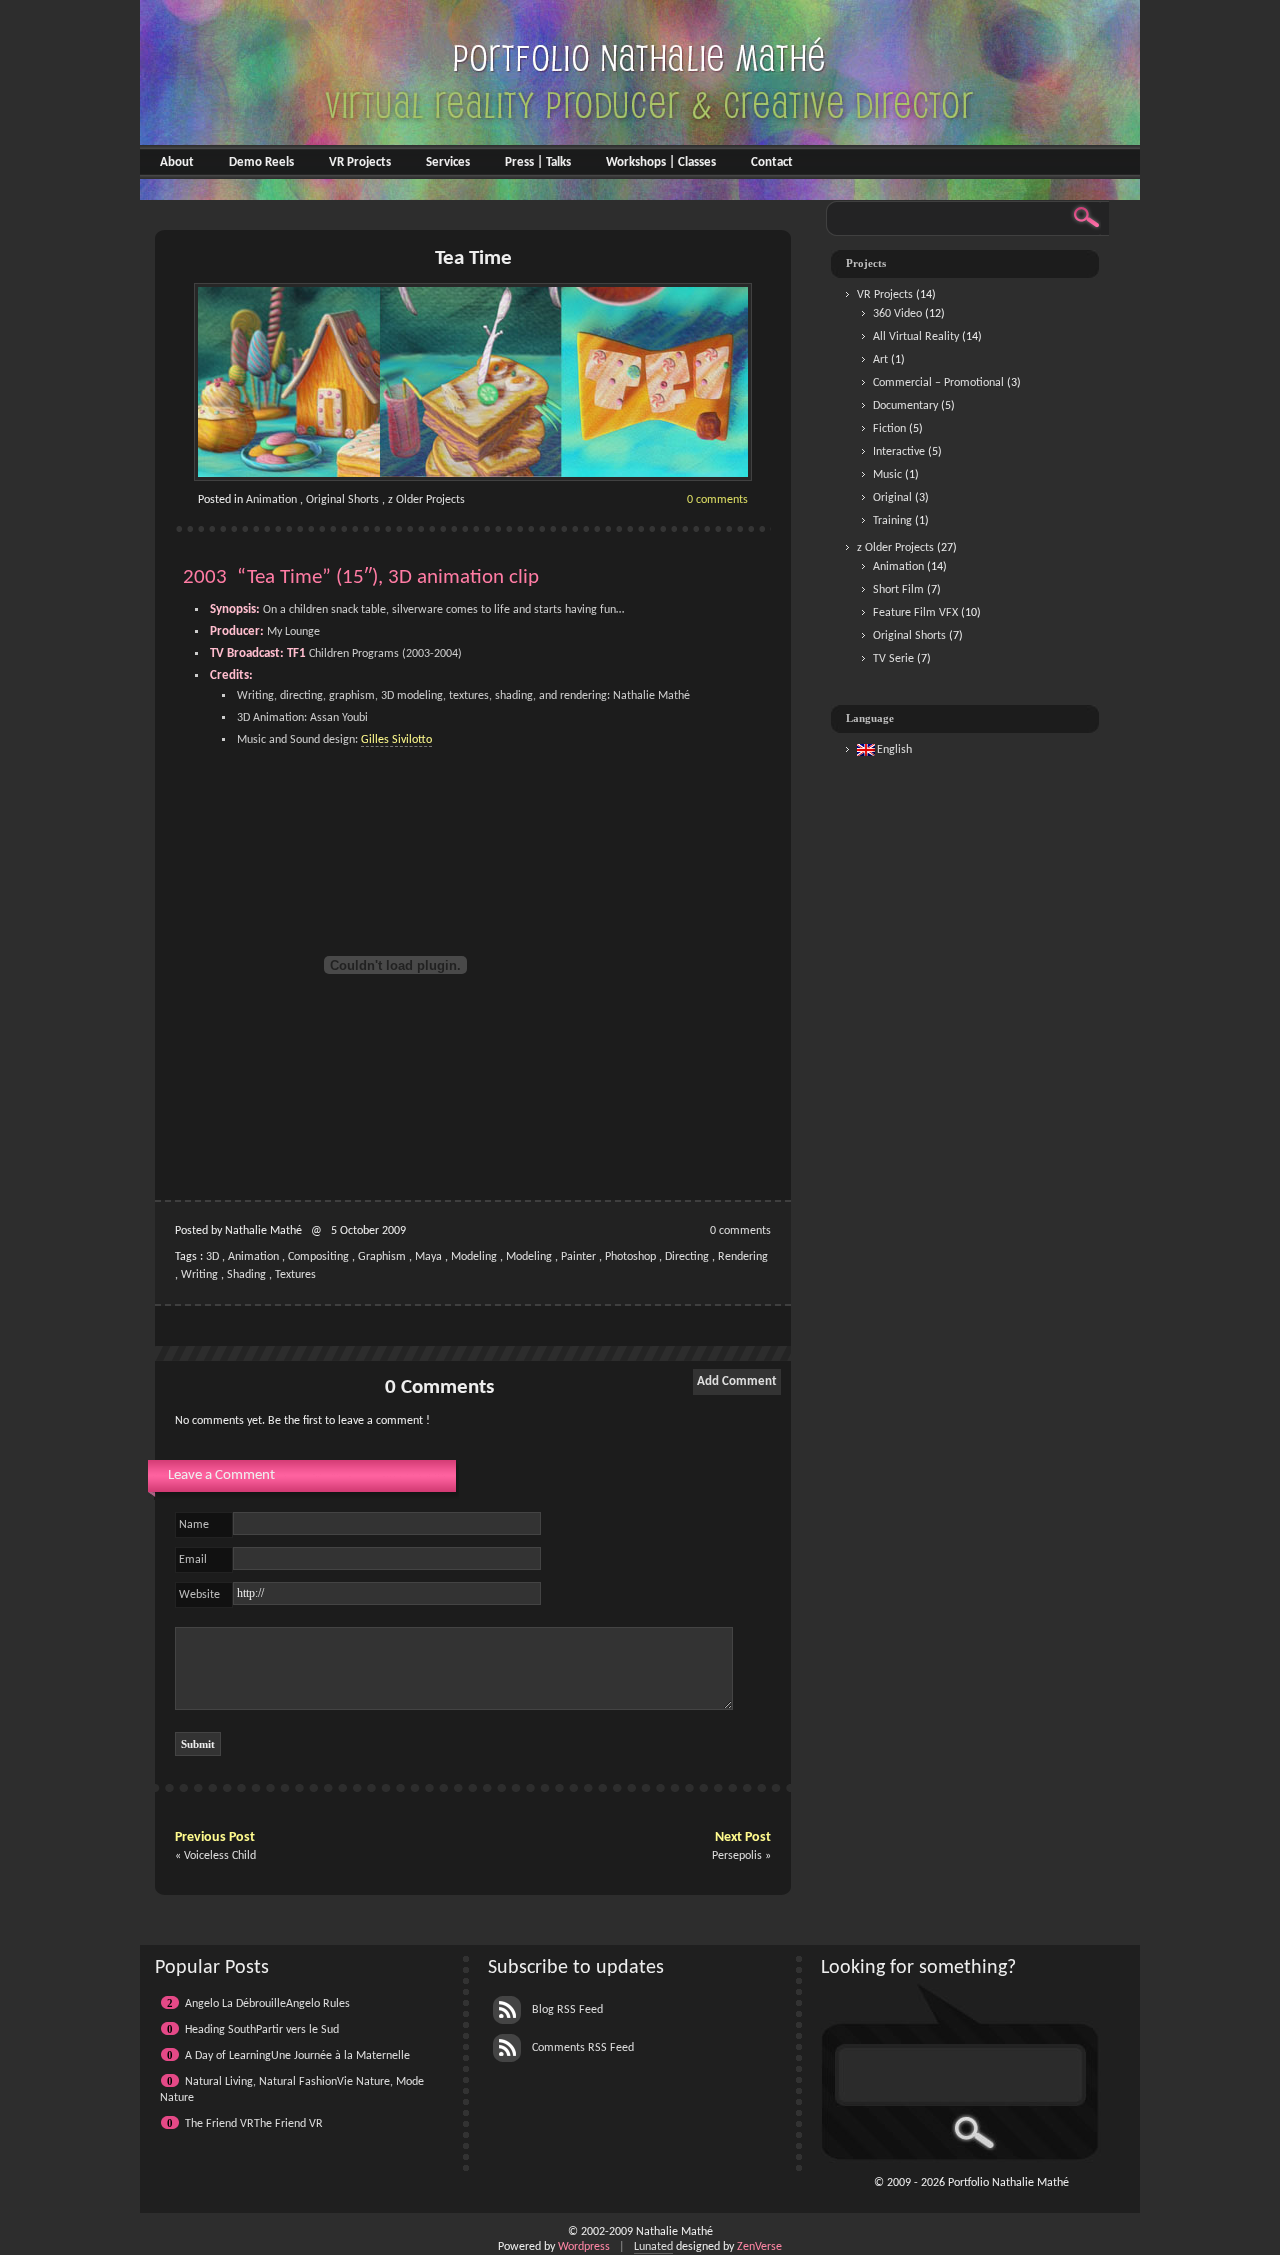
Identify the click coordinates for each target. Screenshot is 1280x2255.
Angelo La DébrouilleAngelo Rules (267, 2004)
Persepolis (737, 1856)
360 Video (897, 314)
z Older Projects (426, 500)
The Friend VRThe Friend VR (254, 2124)
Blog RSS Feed (566, 2010)
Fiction (889, 429)
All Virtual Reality (916, 337)
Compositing (318, 1257)
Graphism (382, 1257)
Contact (772, 162)
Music (887, 475)
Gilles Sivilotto (396, 740)
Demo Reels (261, 162)
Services (448, 162)
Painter (578, 1257)
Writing (199, 1275)
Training (892, 521)
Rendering (743, 1257)
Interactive (899, 452)
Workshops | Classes (661, 162)
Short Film (898, 590)
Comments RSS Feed (581, 2048)
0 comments (717, 500)
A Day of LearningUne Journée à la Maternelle (297, 2056)
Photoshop (630, 1257)
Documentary (905, 406)
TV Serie (893, 659)
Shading (246, 1275)
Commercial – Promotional (938, 383)
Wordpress (584, 2247)
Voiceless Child (220, 1856)
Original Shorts (342, 500)
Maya (428, 1257)
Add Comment (737, 1381)
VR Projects (360, 162)
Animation (271, 500)
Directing (687, 1257)
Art (880, 360)
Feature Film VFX (915, 613)
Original (892, 498)
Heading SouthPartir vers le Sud (262, 2030)
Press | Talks (538, 162)
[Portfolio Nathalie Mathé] (640, 192)
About (177, 162)
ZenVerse (759, 2247)
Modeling (474, 1257)
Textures (295, 1275)
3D (212, 1257)
